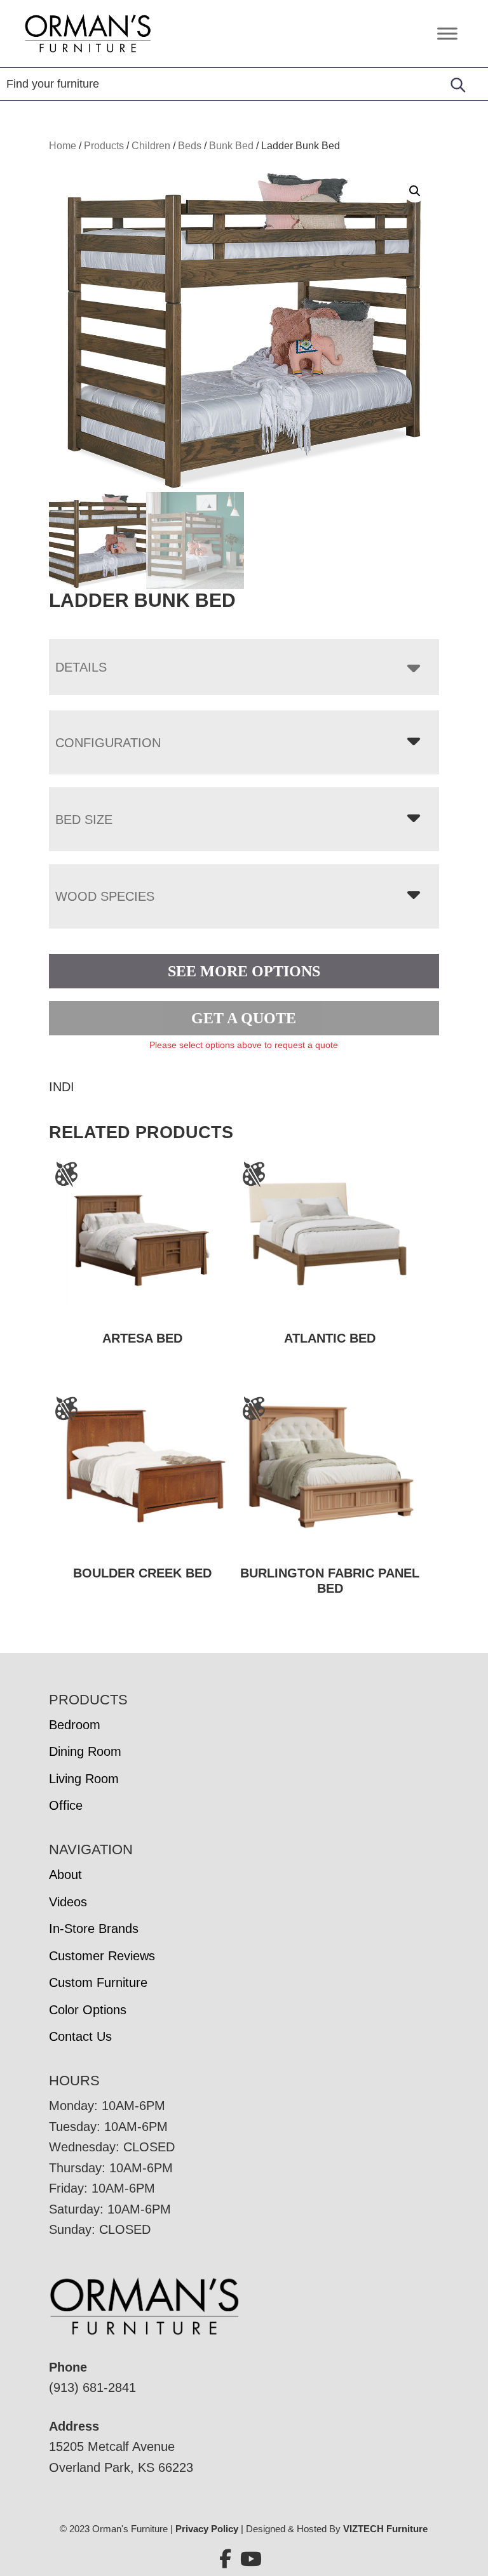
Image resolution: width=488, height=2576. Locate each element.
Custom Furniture (98, 1982)
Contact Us (80, 2036)
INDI (62, 1087)
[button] (415, 191)
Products (104, 146)
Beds (190, 146)
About (65, 1875)
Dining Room (85, 1751)
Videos (68, 1902)
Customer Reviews (102, 1956)
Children (151, 146)
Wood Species (105, 896)
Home (63, 146)
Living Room (84, 1779)
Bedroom (75, 1725)
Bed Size (84, 820)
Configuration (108, 743)
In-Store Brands (94, 1929)
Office (66, 1805)
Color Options (88, 2010)
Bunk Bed (231, 146)
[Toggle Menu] (447, 33)
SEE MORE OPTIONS (244, 971)
